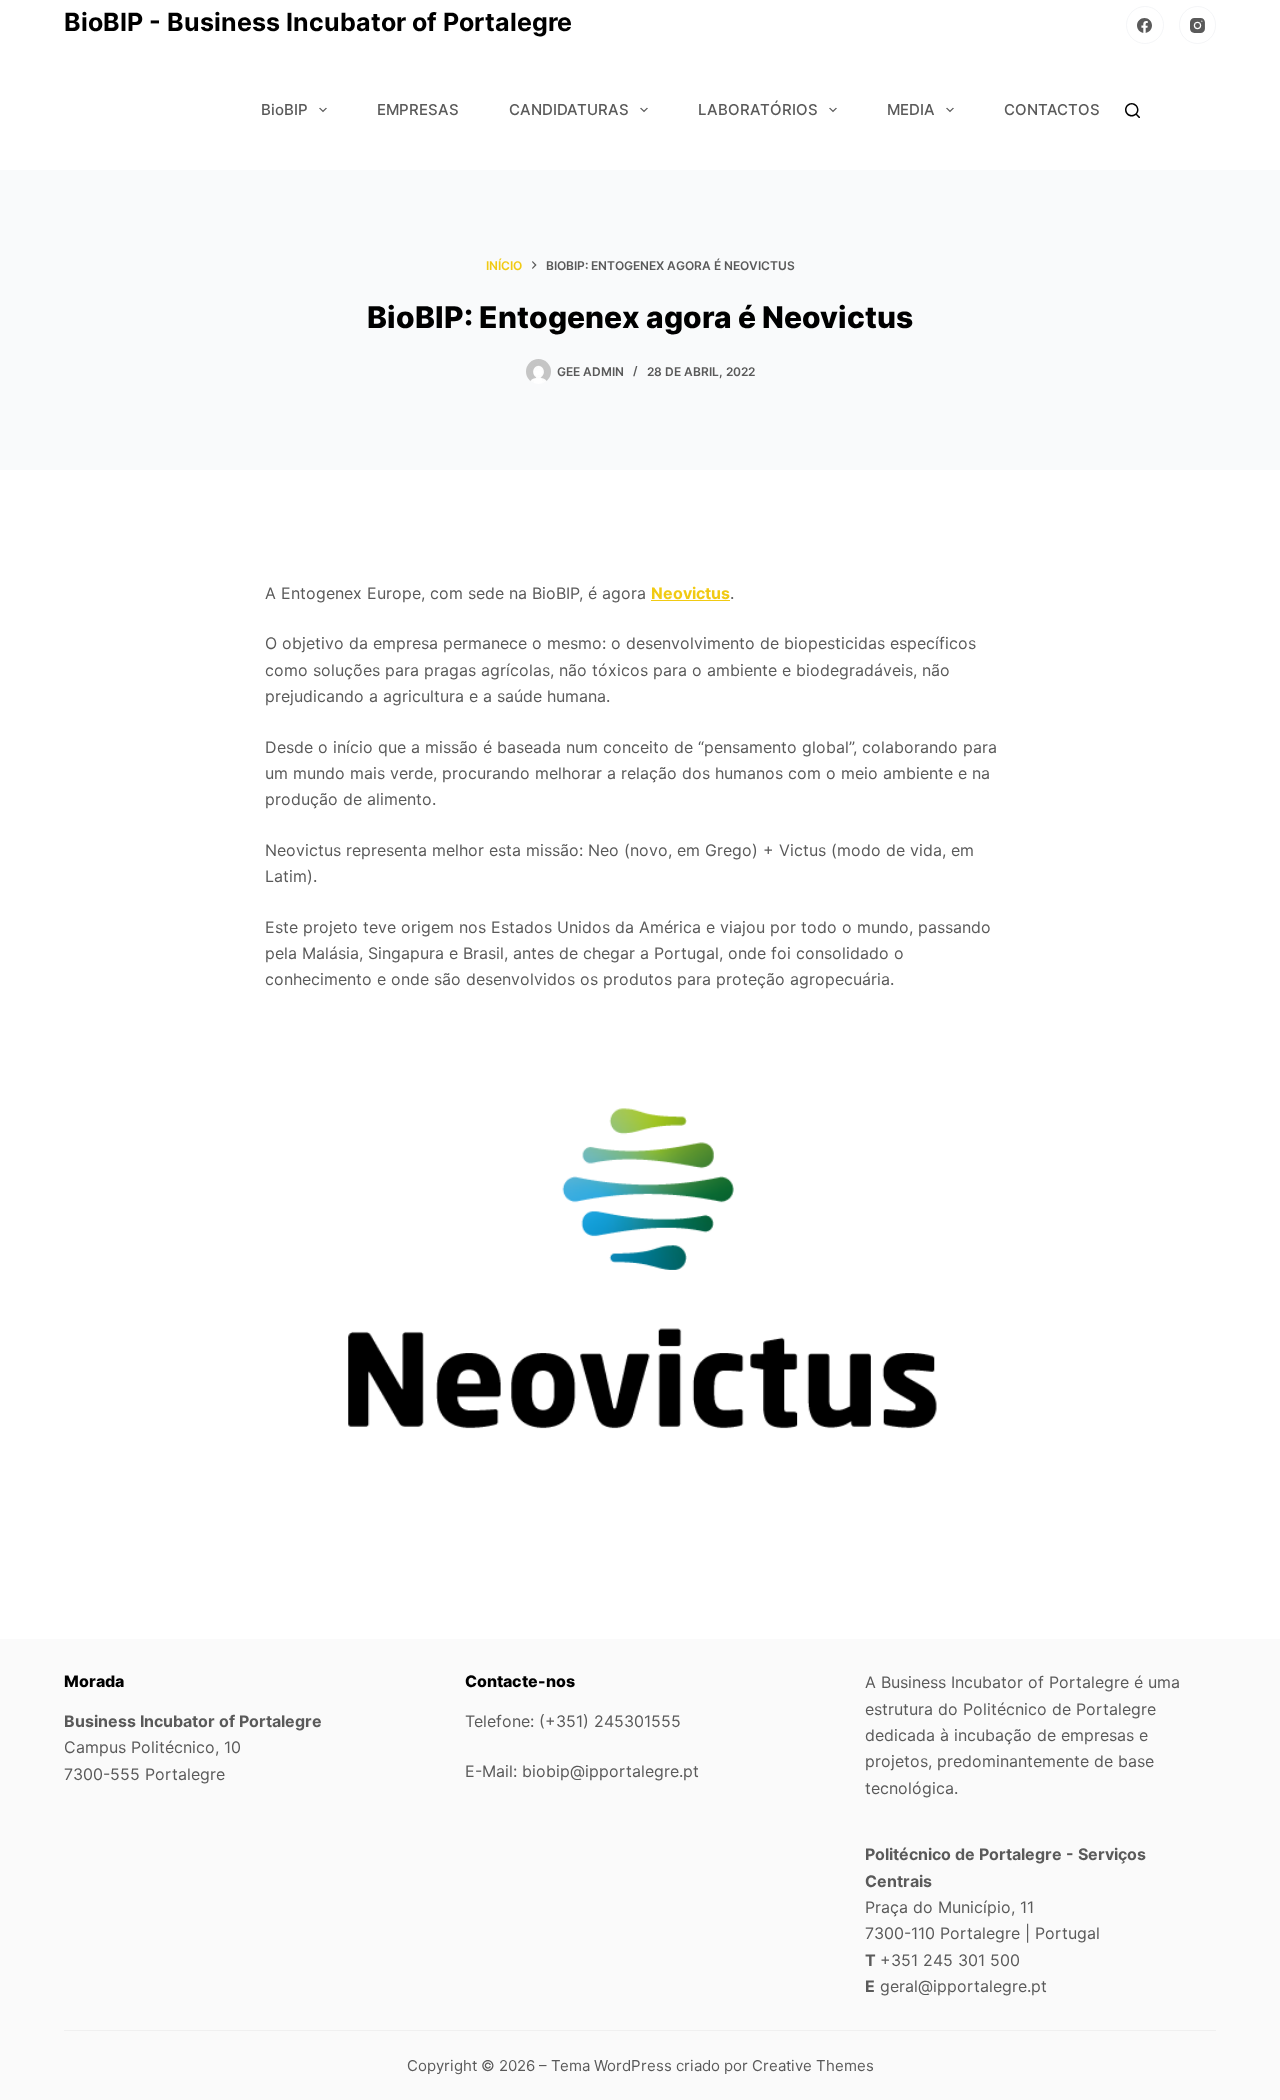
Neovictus (690, 593)
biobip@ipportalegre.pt (610, 1771)
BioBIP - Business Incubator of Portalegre (318, 22)
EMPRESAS (418, 109)
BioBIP (284, 109)
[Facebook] (1145, 25)
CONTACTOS (1052, 109)
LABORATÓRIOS (758, 109)
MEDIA (911, 109)
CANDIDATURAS (569, 109)
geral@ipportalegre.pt (963, 1986)
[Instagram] (1198, 25)
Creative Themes (813, 2065)
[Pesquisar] (1132, 110)
